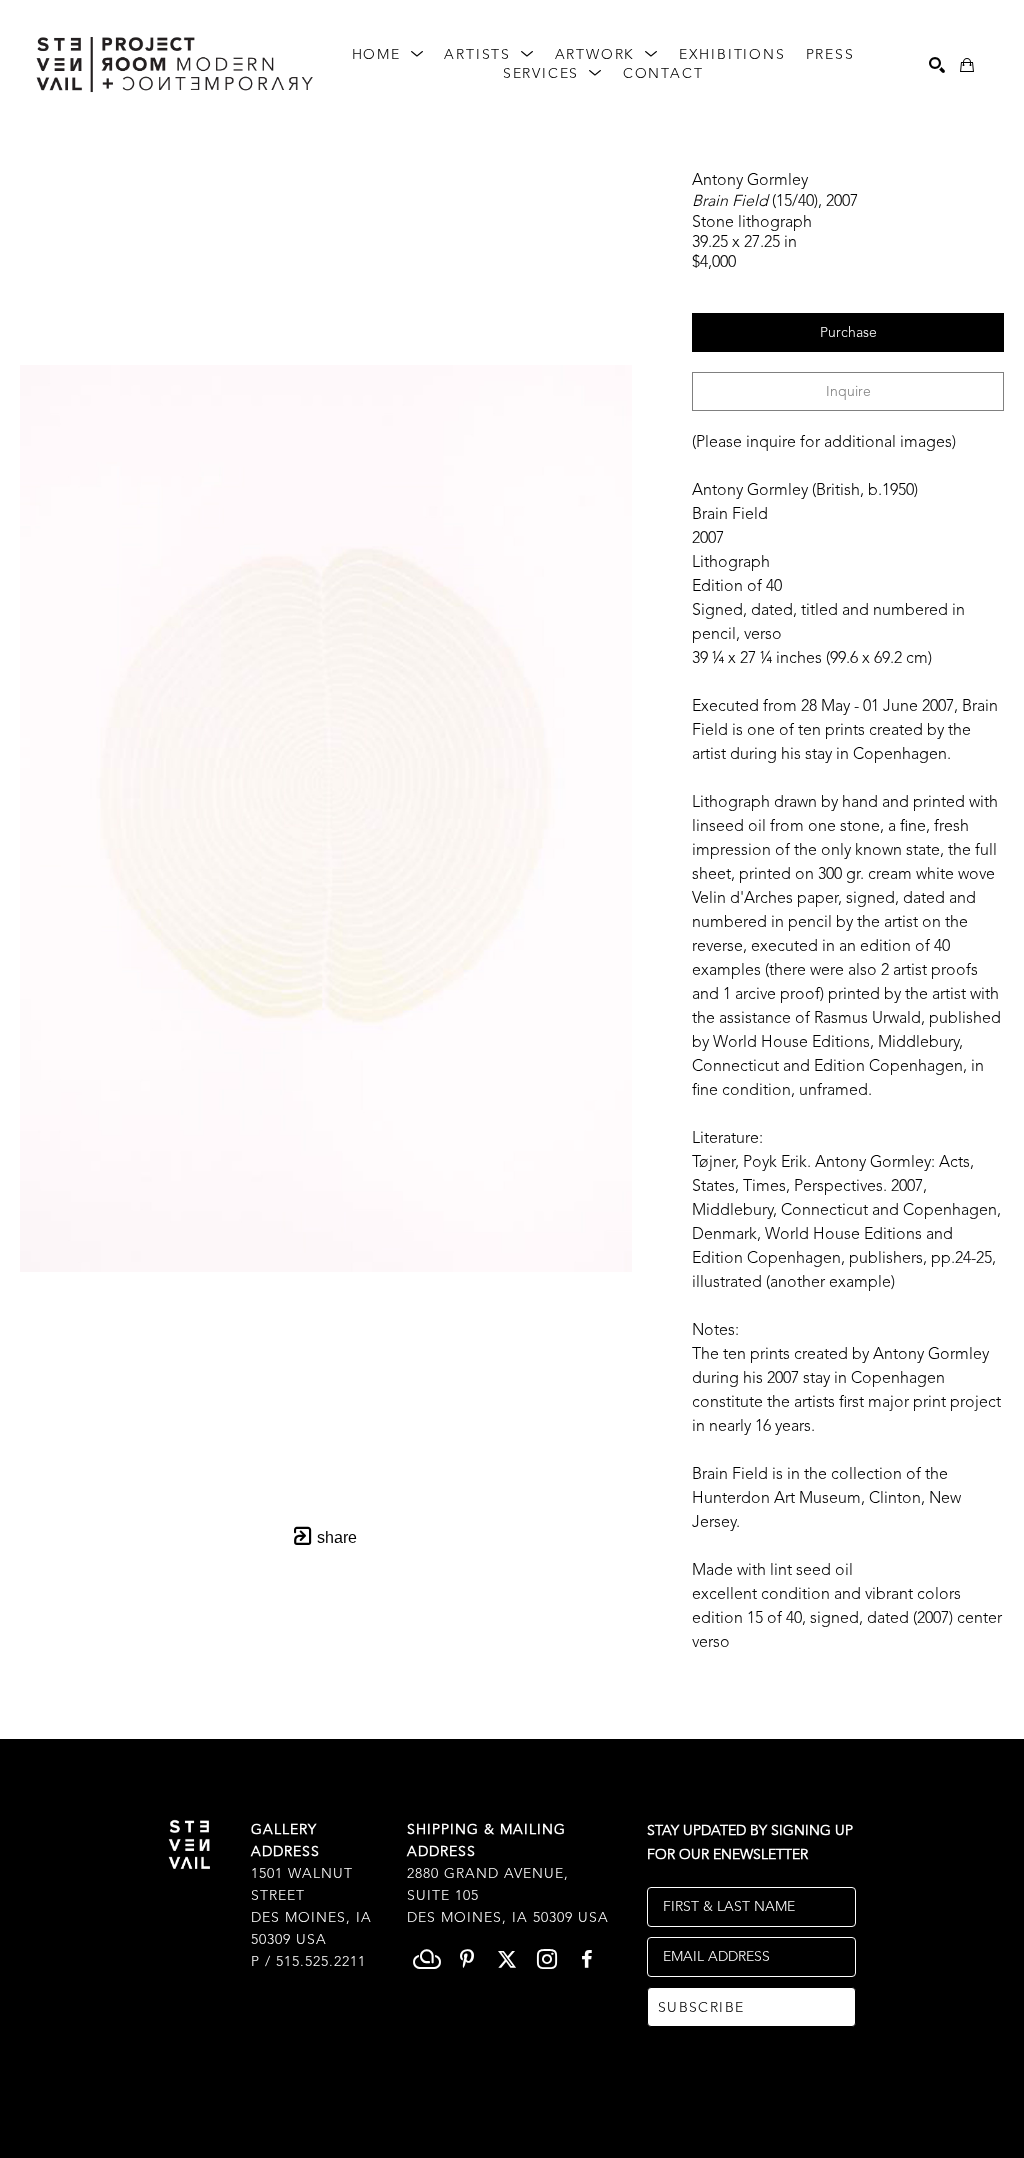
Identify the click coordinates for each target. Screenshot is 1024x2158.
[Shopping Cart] (967, 65)
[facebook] (587, 1959)
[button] (388, 55)
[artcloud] (427, 1959)
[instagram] (547, 1959)
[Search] (937, 65)
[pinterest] (467, 1959)
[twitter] (507, 1959)
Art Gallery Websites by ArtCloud (564, 2111)
